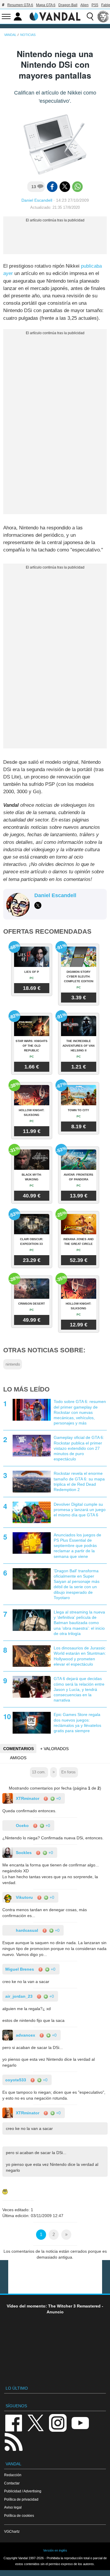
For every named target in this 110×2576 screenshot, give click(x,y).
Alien (84, 5)
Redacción (13, 2475)
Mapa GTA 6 (46, 5)
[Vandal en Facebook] (13, 2422)
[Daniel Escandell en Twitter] (38, 905)
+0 (58, 1798)
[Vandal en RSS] (13, 2441)
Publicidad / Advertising (23, 2491)
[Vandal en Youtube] (80, 2422)
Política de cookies (19, 2515)
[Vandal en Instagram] (58, 2422)
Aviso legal (13, 2507)
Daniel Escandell (37, 200)
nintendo (13, 1364)
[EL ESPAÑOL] (103, 16)
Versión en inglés (55, 2550)
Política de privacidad (21, 2499)
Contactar (12, 2483)
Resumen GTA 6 (20, 5)
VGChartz (12, 2531)
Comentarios (18, 1749)
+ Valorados (54, 1749)
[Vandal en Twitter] (36, 2422)
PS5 (95, 5)
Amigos (18, 1758)
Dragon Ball (68, 5)
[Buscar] (90, 16)
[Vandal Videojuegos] (55, 16)
